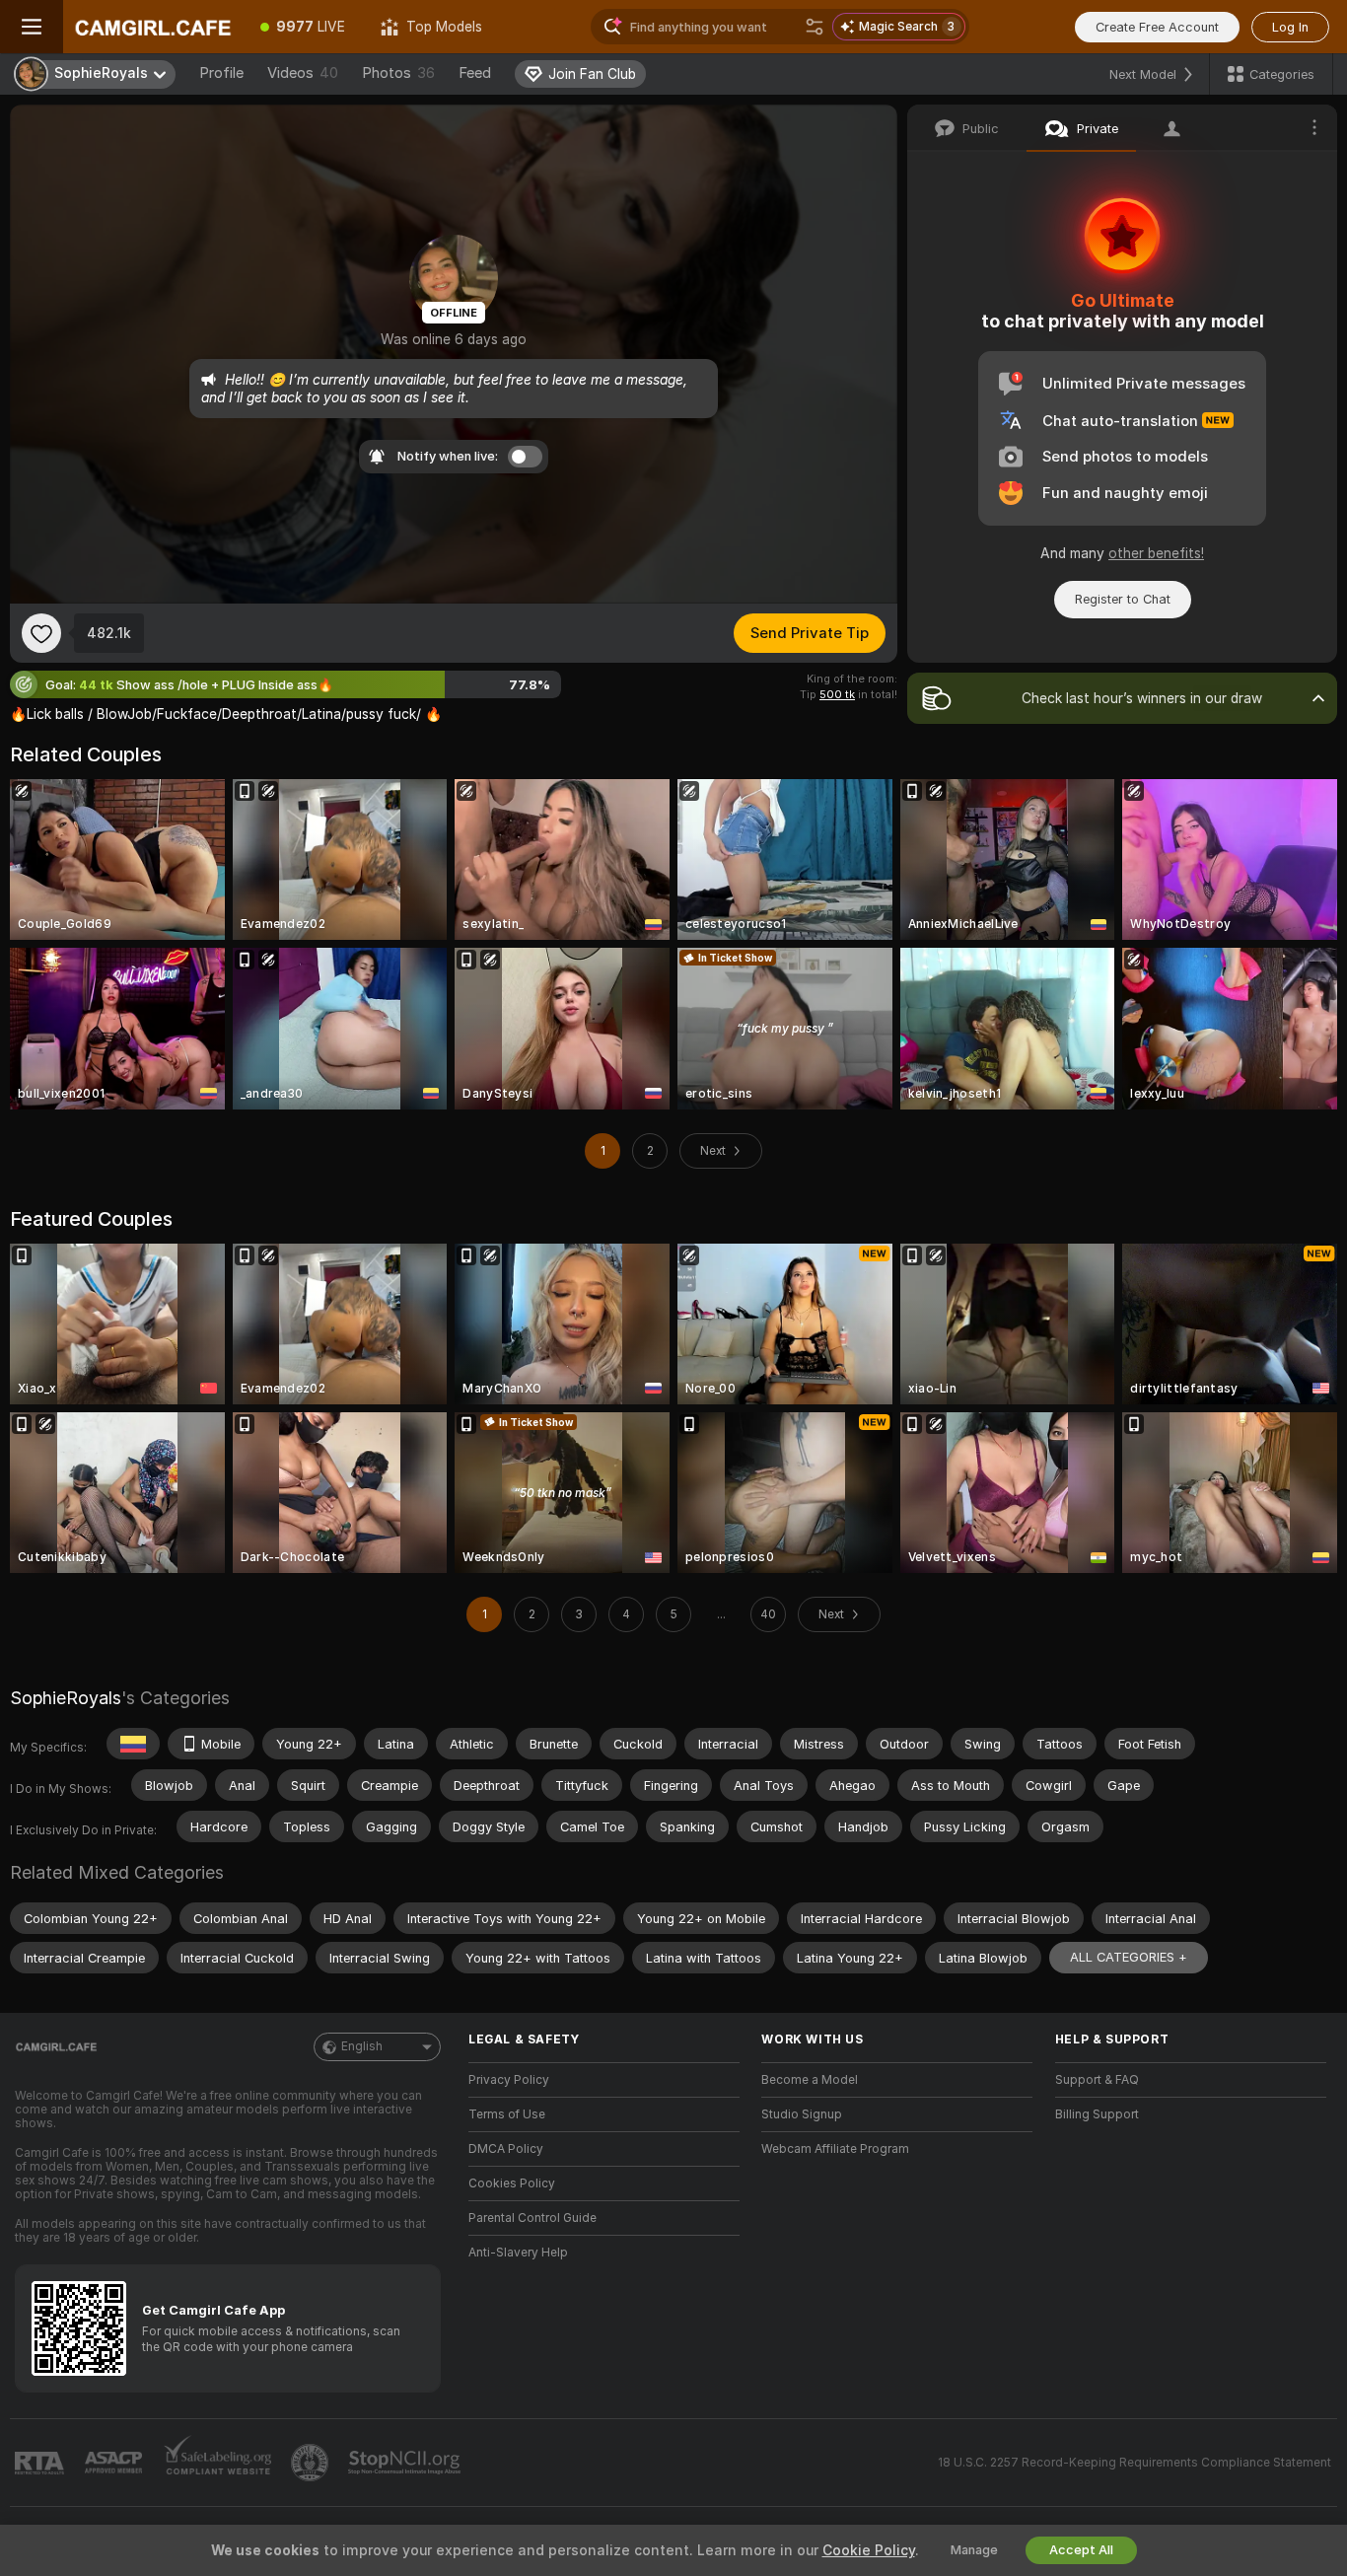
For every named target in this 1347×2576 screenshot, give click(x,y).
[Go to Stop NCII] (406, 2463)
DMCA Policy (506, 2149)
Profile (221, 73)
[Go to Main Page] (153, 27)
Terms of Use (507, 2114)
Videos (303, 73)
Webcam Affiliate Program (835, 2149)
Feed (475, 73)
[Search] (815, 27)
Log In (1290, 27)
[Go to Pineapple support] (312, 2463)
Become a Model (810, 2080)
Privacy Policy (509, 2080)
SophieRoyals (66, 1698)
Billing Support (1097, 2114)
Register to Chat (1123, 599)
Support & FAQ (1097, 2080)
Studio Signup (802, 2114)
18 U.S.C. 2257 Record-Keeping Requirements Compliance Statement (1134, 2463)
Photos (398, 73)
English (362, 2046)
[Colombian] (133, 1744)
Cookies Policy (512, 2183)
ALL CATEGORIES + (1129, 1957)
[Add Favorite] (41, 633)
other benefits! (1156, 553)
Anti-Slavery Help (518, 2253)
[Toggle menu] (32, 27)
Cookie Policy (869, 2550)
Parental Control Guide (532, 2218)
